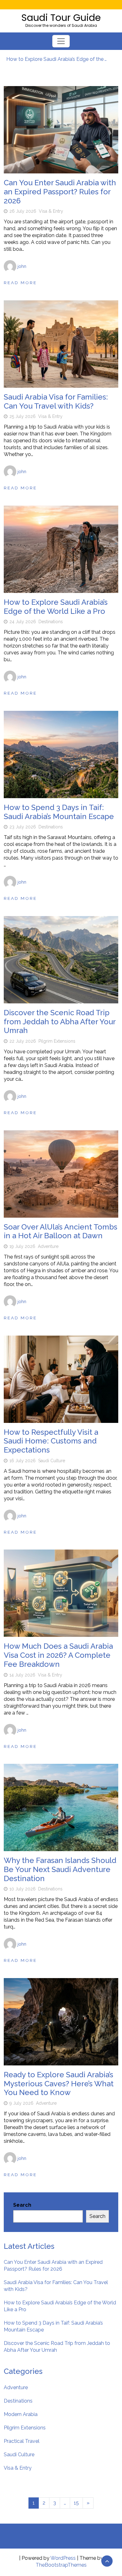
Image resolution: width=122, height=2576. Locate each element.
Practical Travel (22, 2441)
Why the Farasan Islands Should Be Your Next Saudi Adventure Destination (60, 1869)
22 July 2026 (23, 1041)
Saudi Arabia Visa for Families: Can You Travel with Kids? (56, 401)
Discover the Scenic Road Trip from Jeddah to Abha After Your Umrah (60, 1022)
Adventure (48, 1246)
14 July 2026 (22, 1675)
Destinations (51, 622)
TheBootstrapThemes (61, 2565)
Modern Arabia (21, 2414)
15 (76, 2503)
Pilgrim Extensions (57, 1041)
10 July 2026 (23, 1889)
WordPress (63, 2558)
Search (22, 2205)
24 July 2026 (23, 622)
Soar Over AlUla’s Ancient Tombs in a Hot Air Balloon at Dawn (61, 1231)
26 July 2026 (23, 211)
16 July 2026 (23, 1461)
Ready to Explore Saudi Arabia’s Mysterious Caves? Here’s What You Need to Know (59, 2084)
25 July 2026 (23, 416)
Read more (20, 283)
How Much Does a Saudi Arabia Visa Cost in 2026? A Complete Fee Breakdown (58, 1655)
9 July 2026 (21, 2103)
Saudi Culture (52, 1461)
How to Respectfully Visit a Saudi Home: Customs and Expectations (51, 1441)
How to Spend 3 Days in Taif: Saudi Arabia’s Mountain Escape (59, 812)
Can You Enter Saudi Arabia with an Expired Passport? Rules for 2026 (60, 192)
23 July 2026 (23, 827)
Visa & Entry (51, 211)
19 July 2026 (22, 1246)
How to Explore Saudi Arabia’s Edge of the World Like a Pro (58, 59)
